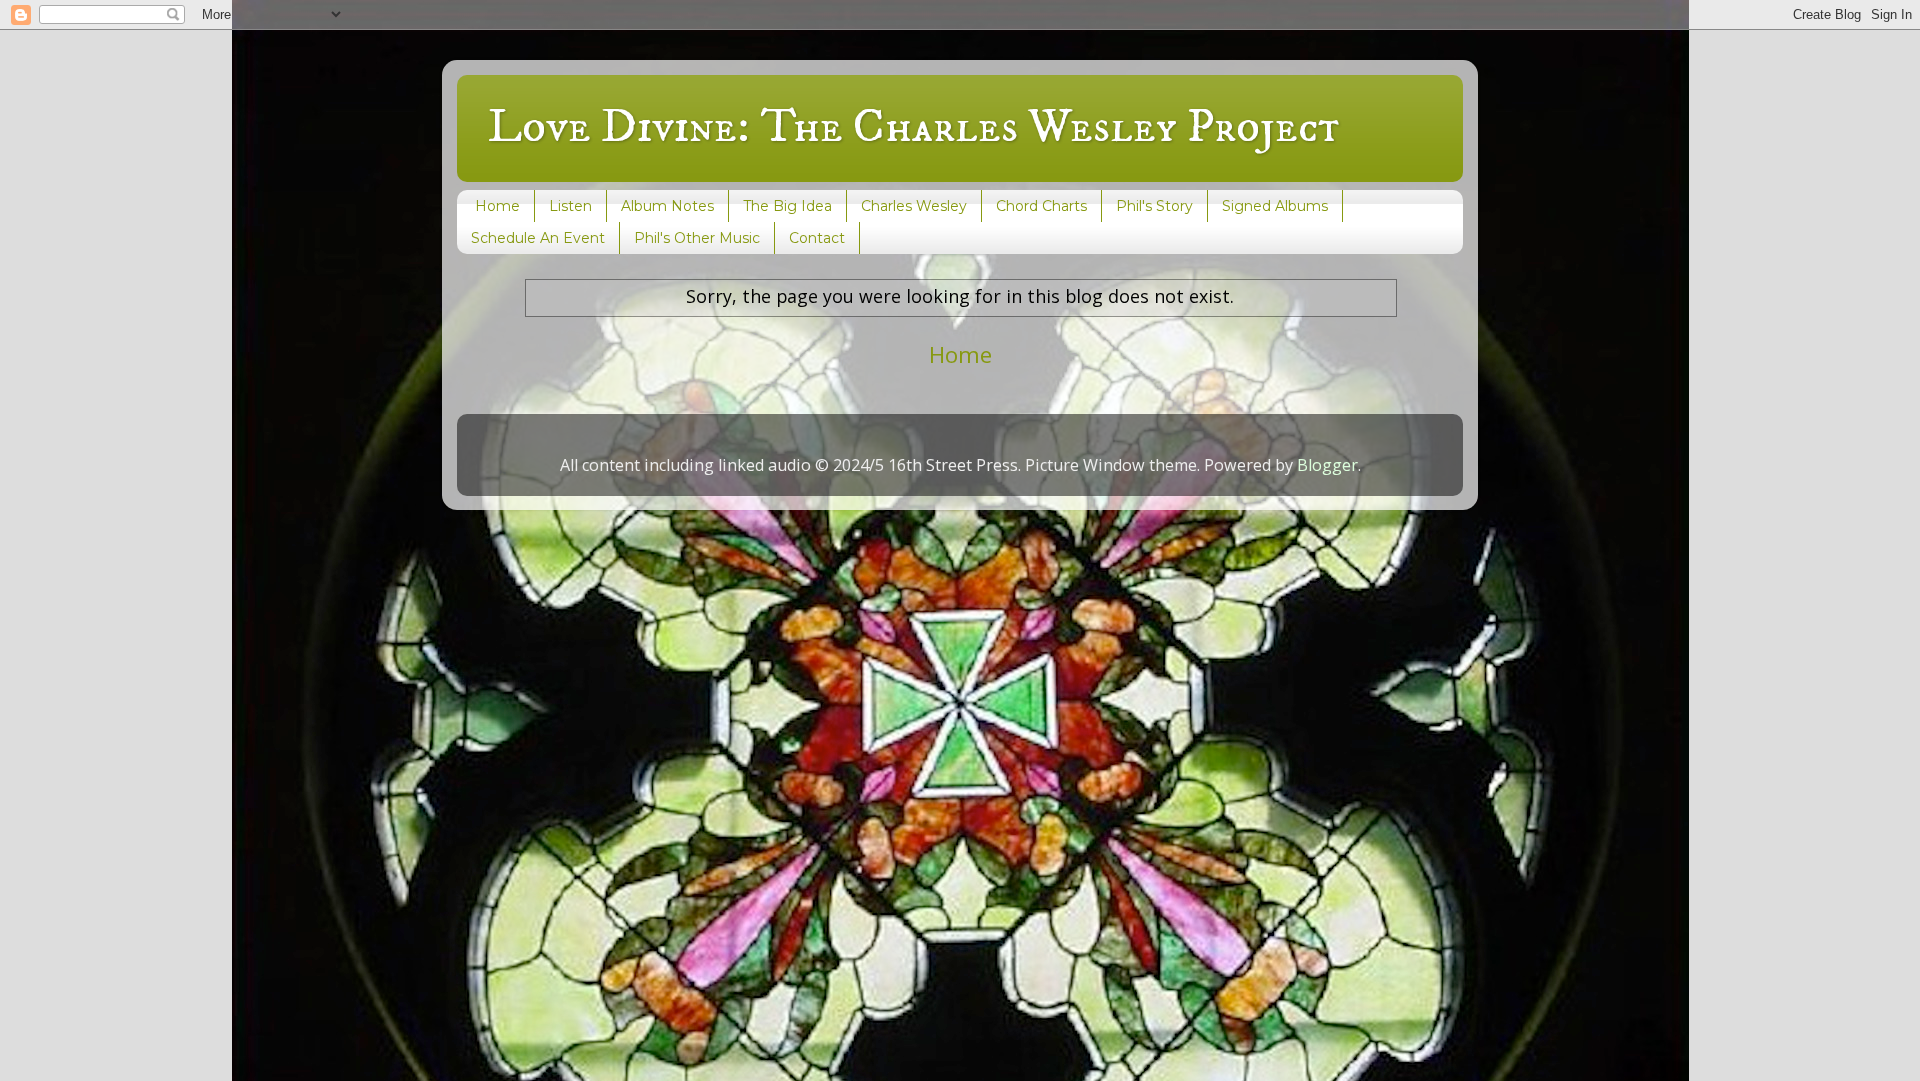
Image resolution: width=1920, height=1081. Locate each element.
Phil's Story (1154, 206)
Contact (817, 238)
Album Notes (667, 206)
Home (497, 206)
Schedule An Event (538, 238)
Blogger (1327, 465)
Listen (570, 206)
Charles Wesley (914, 206)
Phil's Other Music (697, 238)
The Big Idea (787, 206)
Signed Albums (1275, 206)
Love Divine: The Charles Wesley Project (913, 127)
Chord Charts (1041, 206)
